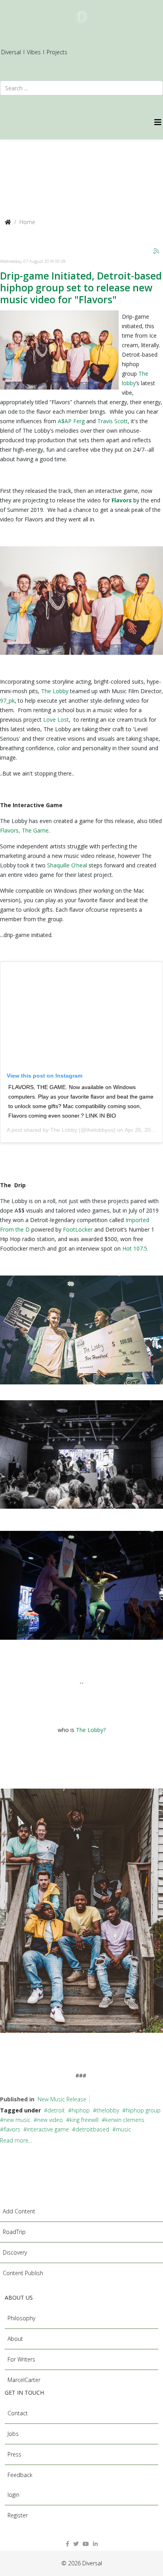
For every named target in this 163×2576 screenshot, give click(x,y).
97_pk (7, 701)
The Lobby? (91, 1730)
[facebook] (67, 2544)
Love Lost (56, 720)
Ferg (79, 421)
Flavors (122, 500)
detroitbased (92, 2129)
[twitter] (76, 2544)
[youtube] (86, 2544)
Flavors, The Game (24, 830)
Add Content (19, 2211)
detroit (56, 2110)
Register (18, 2515)
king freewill (84, 2120)
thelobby (108, 2110)
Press (14, 2454)
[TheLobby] (59, 350)
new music (17, 2120)
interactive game (48, 2129)
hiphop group (143, 2110)
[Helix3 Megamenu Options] (159, 122)
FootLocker (78, 1229)
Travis (105, 421)
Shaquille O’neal (67, 865)
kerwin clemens (125, 2120)
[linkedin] (95, 2544)
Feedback (20, 2475)
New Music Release (62, 2099)
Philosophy (21, 2318)
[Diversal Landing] (81, 17)
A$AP (65, 421)
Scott (121, 421)
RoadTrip (14, 2232)
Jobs (13, 2434)
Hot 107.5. (137, 1248)
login (13, 2495)
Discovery (15, 2252)
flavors (12, 2129)
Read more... (16, 2140)
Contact (18, 2413)
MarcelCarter (24, 2380)
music (123, 2129)
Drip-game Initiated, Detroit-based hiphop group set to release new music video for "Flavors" (81, 287)
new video (50, 2120)
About (15, 2339)
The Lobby (56, 691)
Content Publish (23, 2273)
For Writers (21, 2359)
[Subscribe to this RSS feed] (157, 251)
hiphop (81, 2110)
